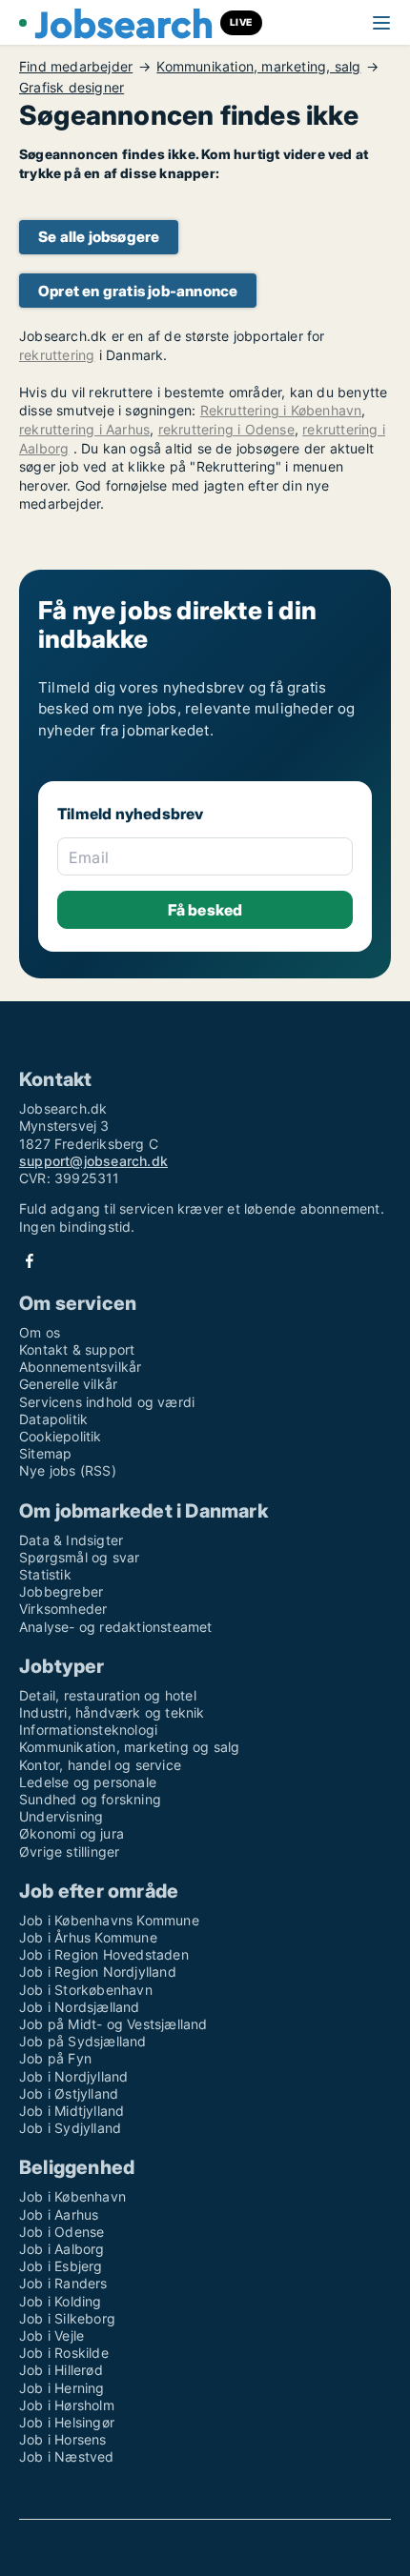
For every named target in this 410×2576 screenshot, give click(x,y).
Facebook (30, 1261)
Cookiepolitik (61, 1436)
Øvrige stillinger (69, 1851)
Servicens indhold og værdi (107, 1402)
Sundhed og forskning (90, 1799)
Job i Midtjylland (72, 2111)
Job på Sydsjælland (83, 2041)
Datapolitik (53, 1419)
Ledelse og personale (88, 1782)
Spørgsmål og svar (79, 1557)
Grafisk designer (72, 88)
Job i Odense (61, 2232)
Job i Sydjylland (70, 2128)
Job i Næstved (67, 2456)
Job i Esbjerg (61, 2266)
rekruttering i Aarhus (84, 429)
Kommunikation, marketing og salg (129, 1747)
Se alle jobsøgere (99, 237)
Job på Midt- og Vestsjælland (113, 2024)
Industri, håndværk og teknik (112, 1712)
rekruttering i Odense (226, 429)
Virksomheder (63, 1609)
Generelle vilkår (68, 1384)
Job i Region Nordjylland (98, 1972)
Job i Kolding (61, 2301)
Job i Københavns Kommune (109, 1920)
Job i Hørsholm (67, 2405)
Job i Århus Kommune (88, 1937)
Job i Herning (62, 2388)
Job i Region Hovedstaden (104, 1954)
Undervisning (61, 1816)
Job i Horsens (63, 2439)
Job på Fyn (55, 2058)
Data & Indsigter (71, 1540)
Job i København (72, 2196)
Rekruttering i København (281, 410)
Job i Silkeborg (67, 2318)
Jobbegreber (61, 1591)
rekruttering (57, 355)
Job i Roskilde (64, 2353)
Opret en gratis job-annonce (138, 291)
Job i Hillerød (61, 2370)
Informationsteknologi (88, 1730)
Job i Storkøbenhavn (86, 1990)
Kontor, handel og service (100, 1765)
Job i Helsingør (67, 2422)
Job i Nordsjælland (80, 2007)
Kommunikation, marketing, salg (258, 67)
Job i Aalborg (62, 2249)
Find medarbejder (76, 67)
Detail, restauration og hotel (108, 1695)
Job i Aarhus (59, 2214)
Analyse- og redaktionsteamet (116, 1627)
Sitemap (45, 1453)
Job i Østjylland (69, 2093)
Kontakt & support (77, 1349)
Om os (40, 1332)
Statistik (45, 1574)
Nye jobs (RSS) (68, 1470)
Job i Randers (63, 2283)
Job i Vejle (51, 2335)
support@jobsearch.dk (93, 1161)
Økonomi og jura (72, 1833)
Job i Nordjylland (73, 2076)
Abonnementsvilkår (80, 1367)
